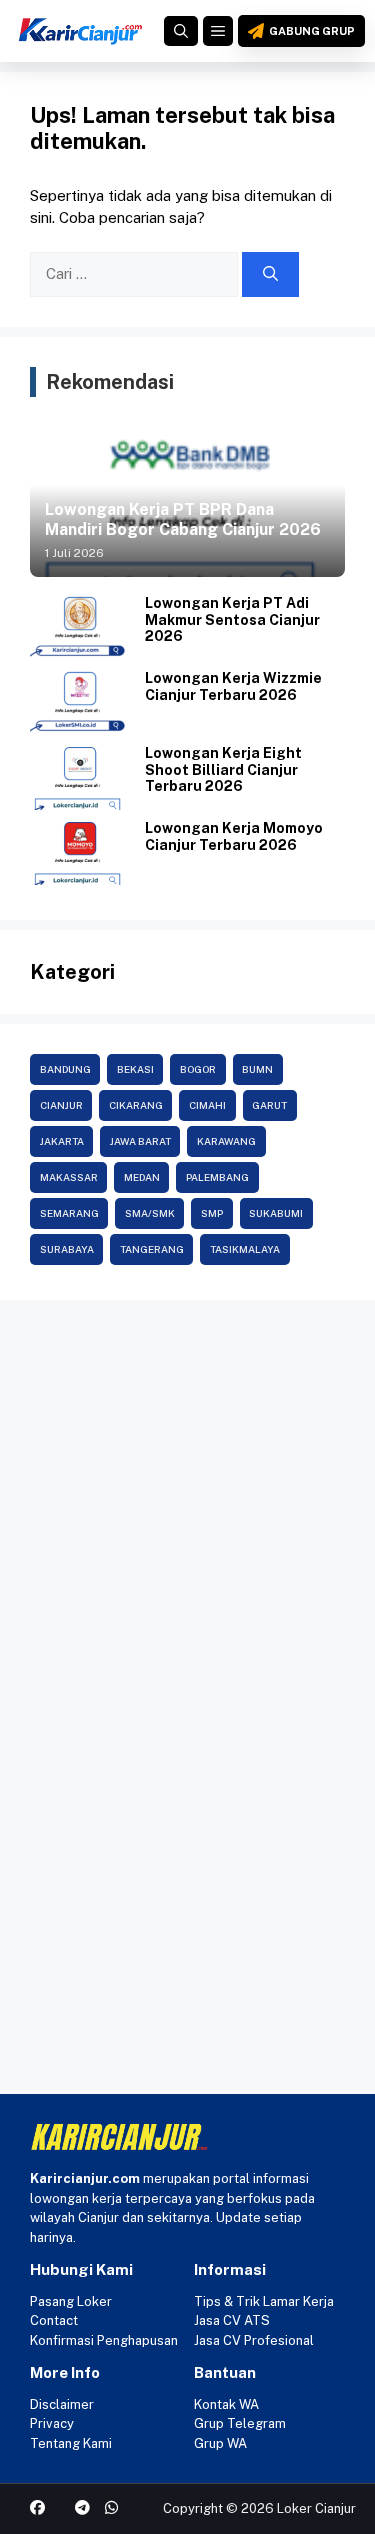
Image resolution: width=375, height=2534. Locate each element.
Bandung (65, 1069)
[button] (181, 31)
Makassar (69, 1177)
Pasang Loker (71, 2301)
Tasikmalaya (245, 1249)
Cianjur (61, 1105)
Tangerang (152, 1249)
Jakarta (62, 1141)
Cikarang (136, 1105)
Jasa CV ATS (232, 2320)
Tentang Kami (71, 2443)
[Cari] (270, 274)
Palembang (217, 1177)
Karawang (226, 1141)
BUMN (257, 1069)
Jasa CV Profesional (254, 2340)
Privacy (52, 2423)
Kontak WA (226, 2404)
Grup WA (220, 2443)
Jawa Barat (140, 1141)
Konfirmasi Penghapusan (104, 2340)
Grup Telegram (240, 2423)
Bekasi (135, 1069)
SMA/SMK (150, 1213)
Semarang (69, 1213)
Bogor (198, 1069)
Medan (142, 1177)
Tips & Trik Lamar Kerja (264, 2301)
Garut (269, 1105)
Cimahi (207, 1105)
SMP (212, 1213)
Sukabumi (276, 1213)
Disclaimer (62, 2404)
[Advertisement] (187, 1507)
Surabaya (67, 1249)
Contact (54, 2320)
